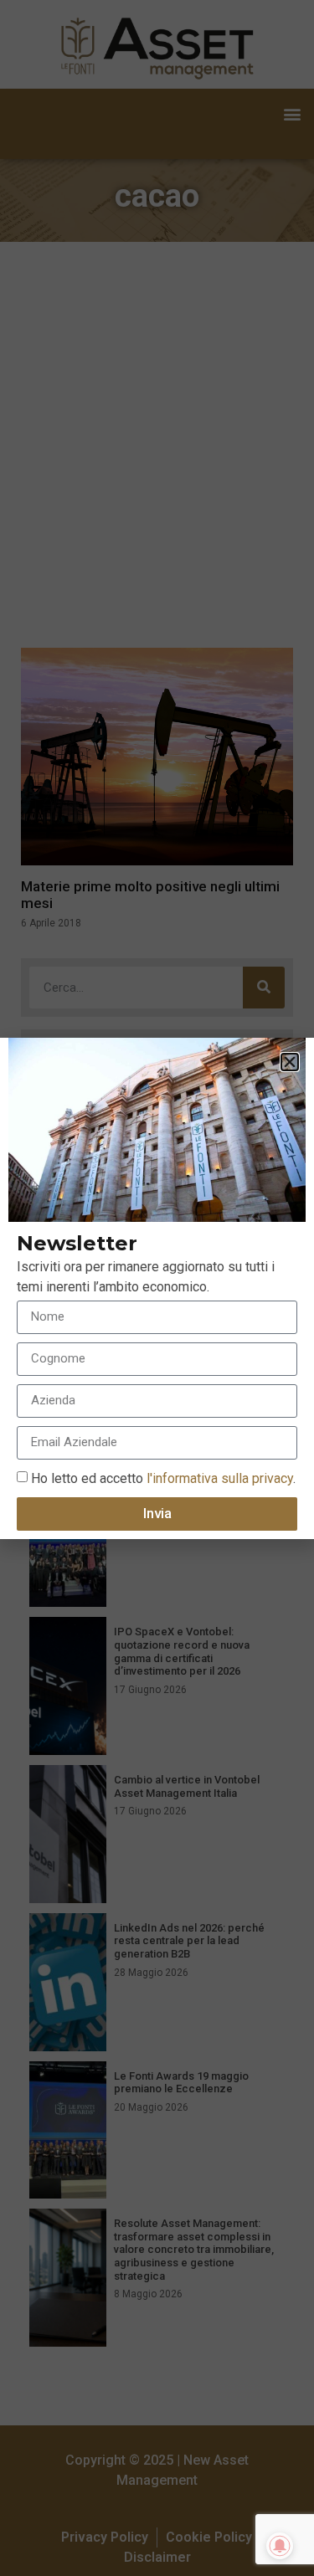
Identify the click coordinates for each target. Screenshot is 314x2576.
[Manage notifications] (280, 2546)
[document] (157, 1288)
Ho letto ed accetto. (163, 1478)
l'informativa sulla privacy (218, 1478)
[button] (290, 1062)
